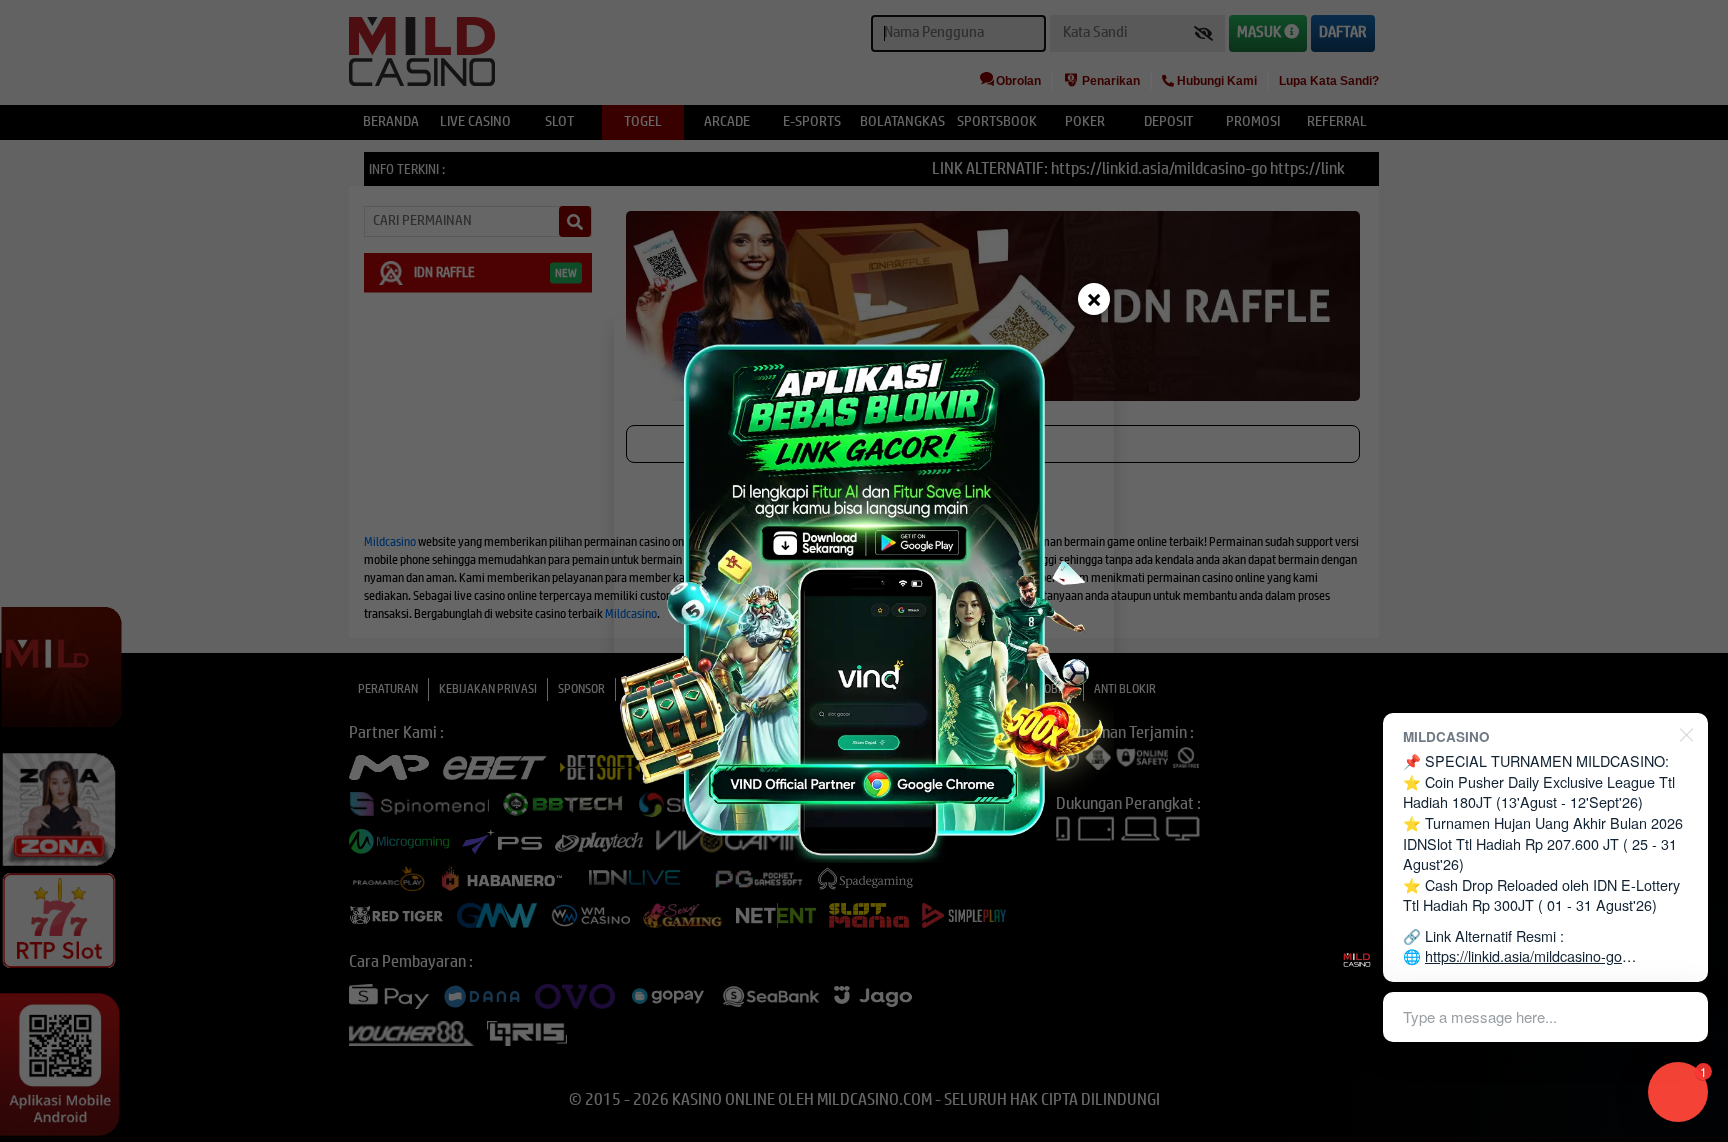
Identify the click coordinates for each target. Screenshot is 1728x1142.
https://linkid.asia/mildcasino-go (1523, 955)
